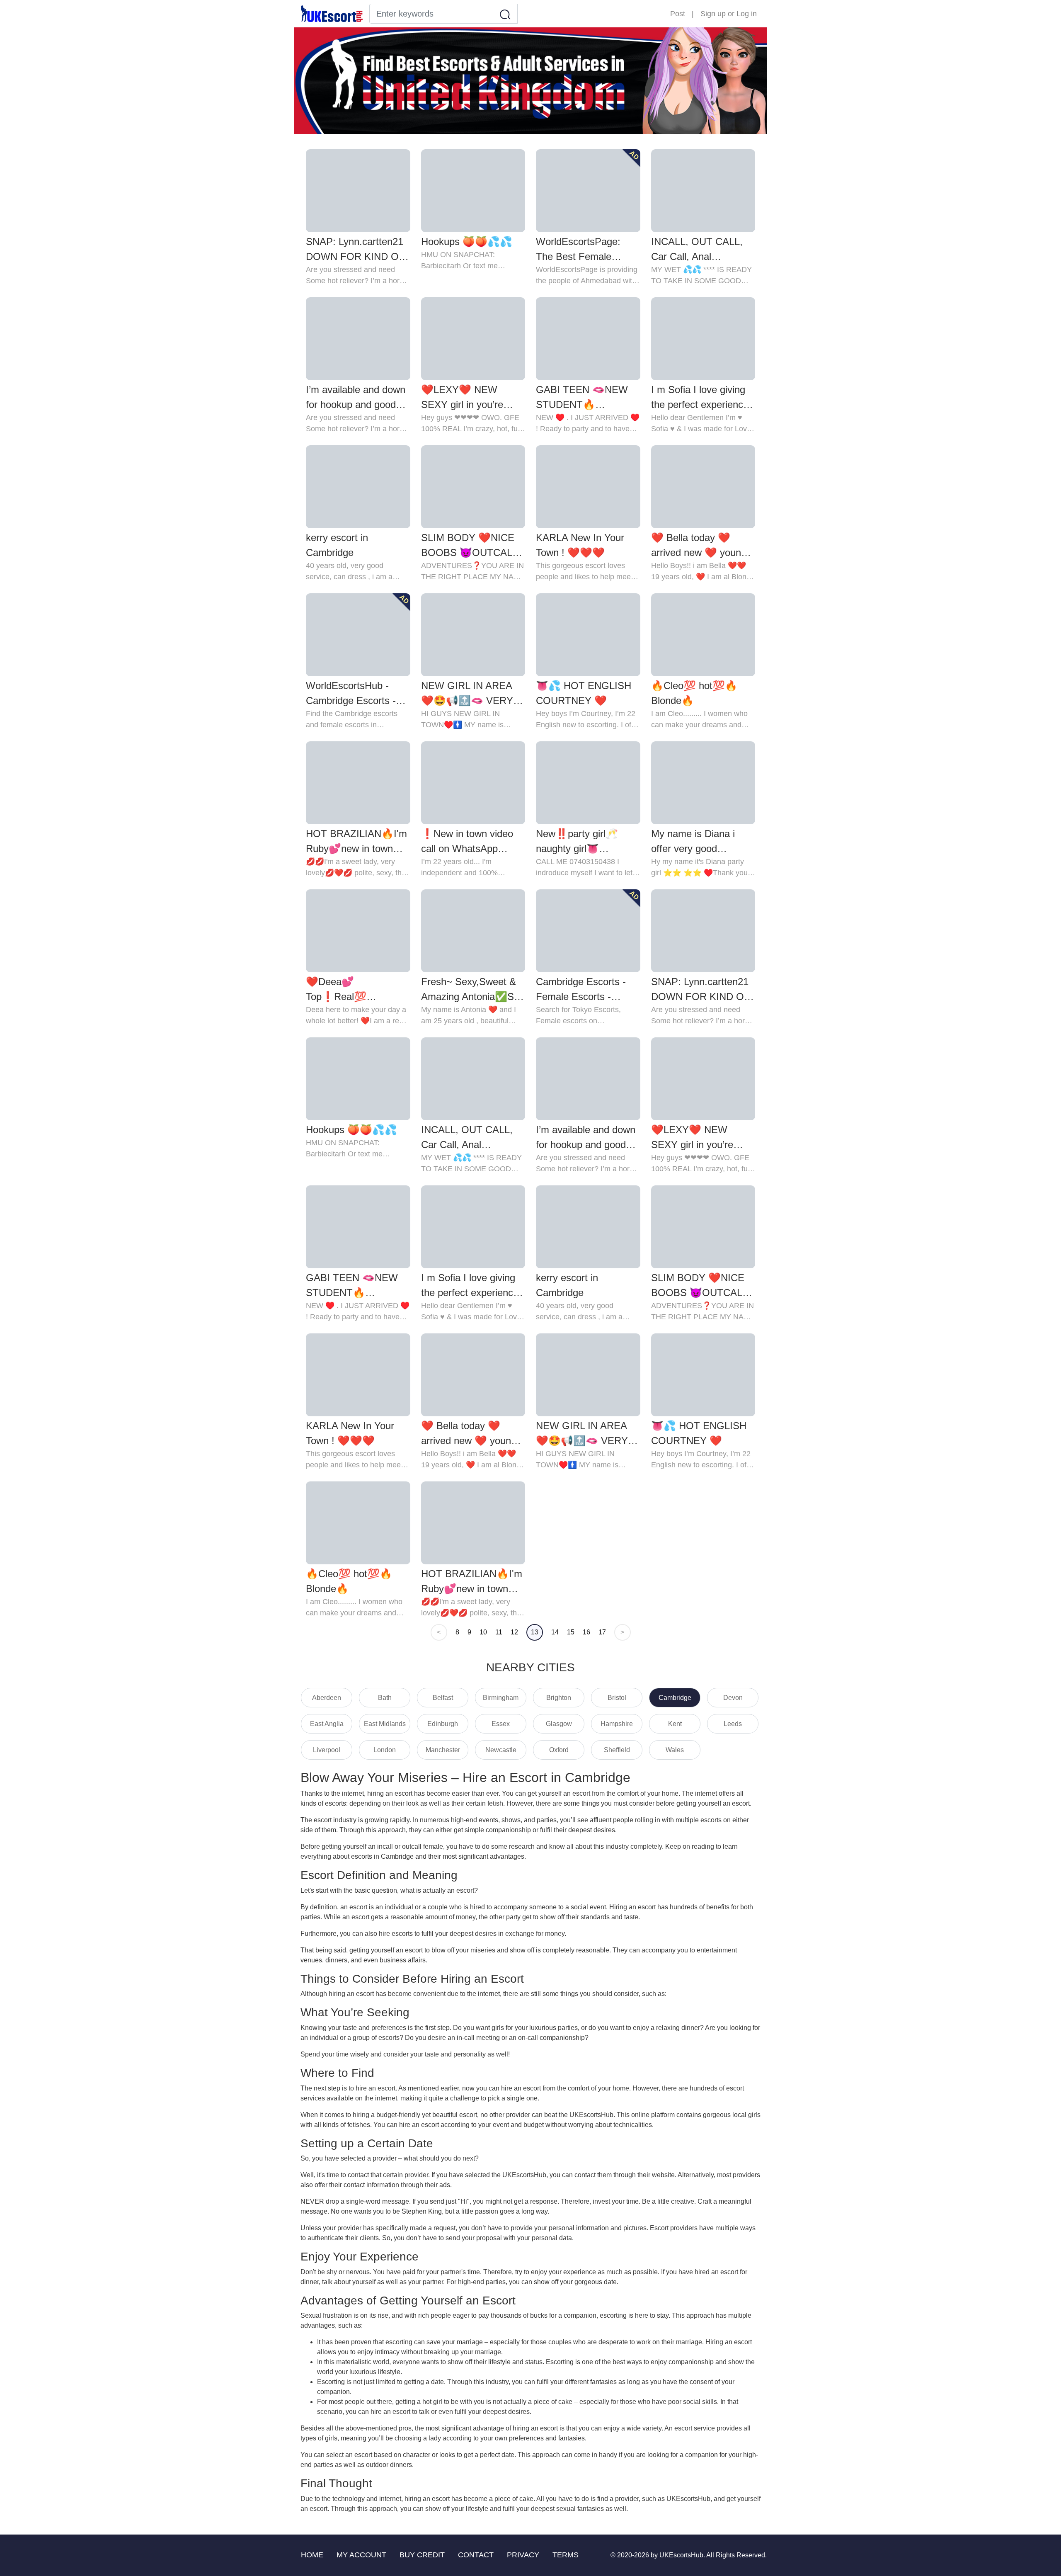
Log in (747, 14)
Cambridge (675, 1698)
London (385, 1750)
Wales (675, 1750)
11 (499, 1632)
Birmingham (501, 1698)
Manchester (443, 1750)
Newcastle (501, 1750)
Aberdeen (327, 1698)
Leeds (733, 1724)
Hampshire (617, 1724)
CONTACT (476, 2555)
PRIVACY (523, 2555)
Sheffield (617, 1750)
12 (514, 1632)
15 (571, 1632)
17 (602, 1632)
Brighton (559, 1698)
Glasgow (559, 1724)
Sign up (713, 14)
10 (483, 1632)
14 (555, 1632)
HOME (312, 2555)
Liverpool (327, 1750)
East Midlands (385, 1724)
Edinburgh (443, 1724)
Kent (675, 1724)
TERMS (566, 2555)
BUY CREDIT (422, 2555)
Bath (385, 1698)
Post (678, 14)
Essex (501, 1724)
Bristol (617, 1698)
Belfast (443, 1698)
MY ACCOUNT (361, 2555)
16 (586, 1632)
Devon (733, 1698)
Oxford (559, 1750)
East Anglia (327, 1724)
